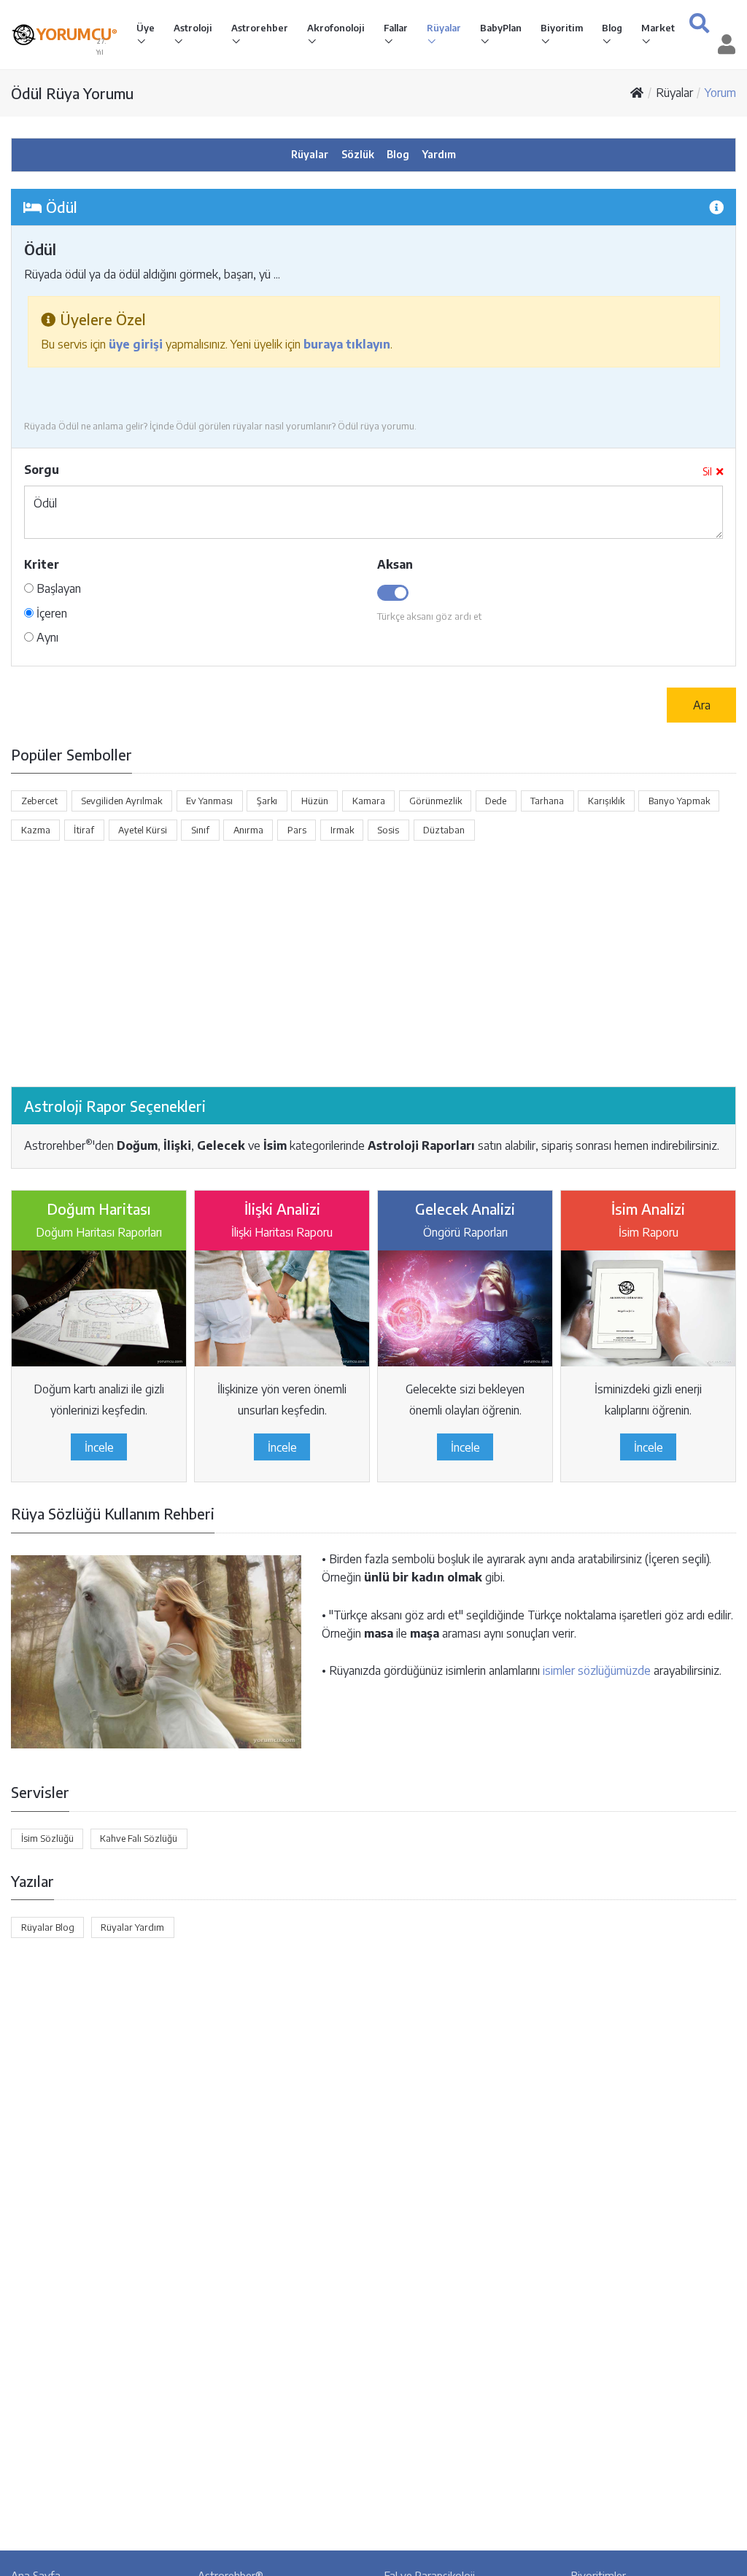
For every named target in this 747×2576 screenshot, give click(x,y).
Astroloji (193, 28)
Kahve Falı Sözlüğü (139, 1838)
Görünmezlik (436, 801)
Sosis (388, 830)
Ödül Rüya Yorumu (72, 93)
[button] (699, 23)
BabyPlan (501, 28)
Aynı (46, 637)
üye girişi (136, 344)
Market (658, 28)
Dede (496, 801)
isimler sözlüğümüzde (597, 1670)
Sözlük (358, 154)
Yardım (439, 154)
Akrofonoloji (336, 28)
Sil (707, 471)
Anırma (248, 830)
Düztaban (444, 830)
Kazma (36, 830)
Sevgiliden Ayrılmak (121, 801)
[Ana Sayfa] (637, 93)
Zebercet (39, 801)
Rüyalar (444, 28)
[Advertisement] (373, 964)
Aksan (395, 564)
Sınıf (200, 830)
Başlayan (57, 588)
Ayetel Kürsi (143, 830)
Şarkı (267, 801)
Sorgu (42, 470)
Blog (612, 28)
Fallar (396, 28)
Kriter (42, 564)
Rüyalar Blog (48, 1927)
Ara (702, 705)
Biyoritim (562, 28)
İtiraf (84, 830)
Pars (297, 830)
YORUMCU (77, 34)
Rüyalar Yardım (132, 1927)
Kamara (369, 801)
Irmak (342, 830)
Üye (146, 28)
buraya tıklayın (347, 344)
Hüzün (315, 801)
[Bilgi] (716, 207)
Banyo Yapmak (679, 801)
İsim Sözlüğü (47, 1838)
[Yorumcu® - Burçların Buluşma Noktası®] (24, 35)
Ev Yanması (209, 801)
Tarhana (547, 801)
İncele (99, 1447)
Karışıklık (606, 801)
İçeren (50, 613)
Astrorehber (260, 28)
